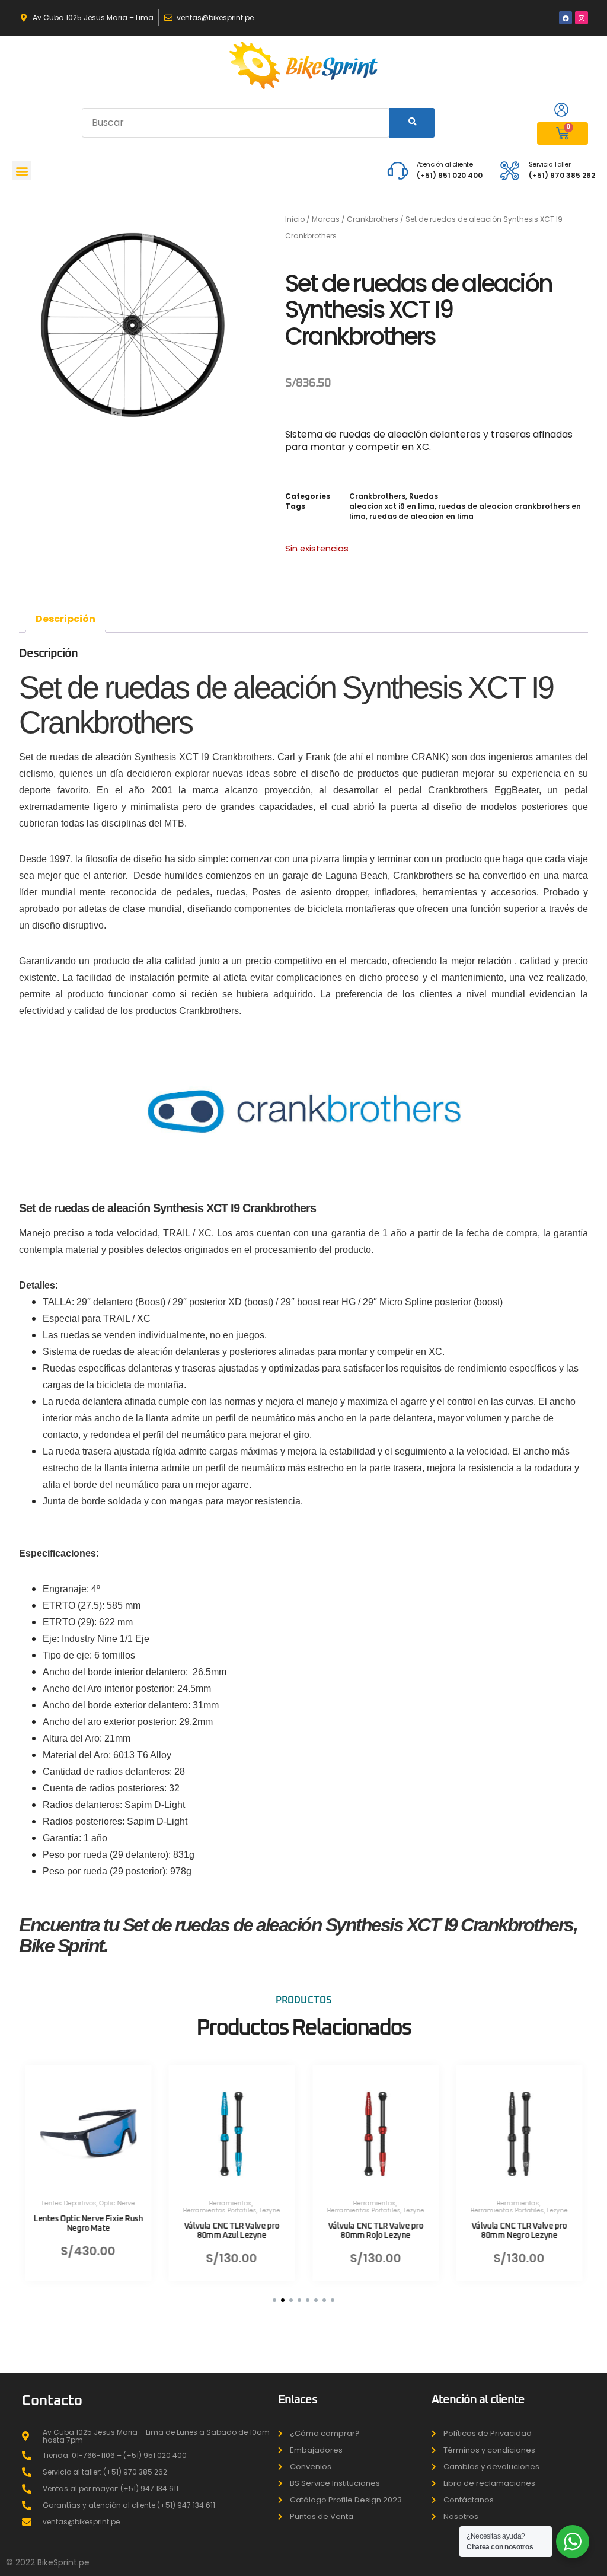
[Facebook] (566, 18)
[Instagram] (582, 18)
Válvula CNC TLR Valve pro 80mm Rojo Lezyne (376, 2231)
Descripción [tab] (66, 619)
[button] (22, 170)
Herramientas (230, 2203)
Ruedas (424, 496)
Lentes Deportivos (69, 2203)
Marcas (326, 219)
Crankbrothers (373, 219)
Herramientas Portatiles (220, 2210)
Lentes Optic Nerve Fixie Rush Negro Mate (88, 2223)
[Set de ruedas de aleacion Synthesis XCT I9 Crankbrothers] (133, 325)
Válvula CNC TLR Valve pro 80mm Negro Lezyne (519, 2231)
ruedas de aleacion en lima (421, 516)
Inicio (295, 219)
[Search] (412, 123)
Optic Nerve (117, 2203)
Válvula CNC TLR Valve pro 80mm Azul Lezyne (231, 2231)
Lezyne (270, 2210)
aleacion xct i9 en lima (392, 506)
